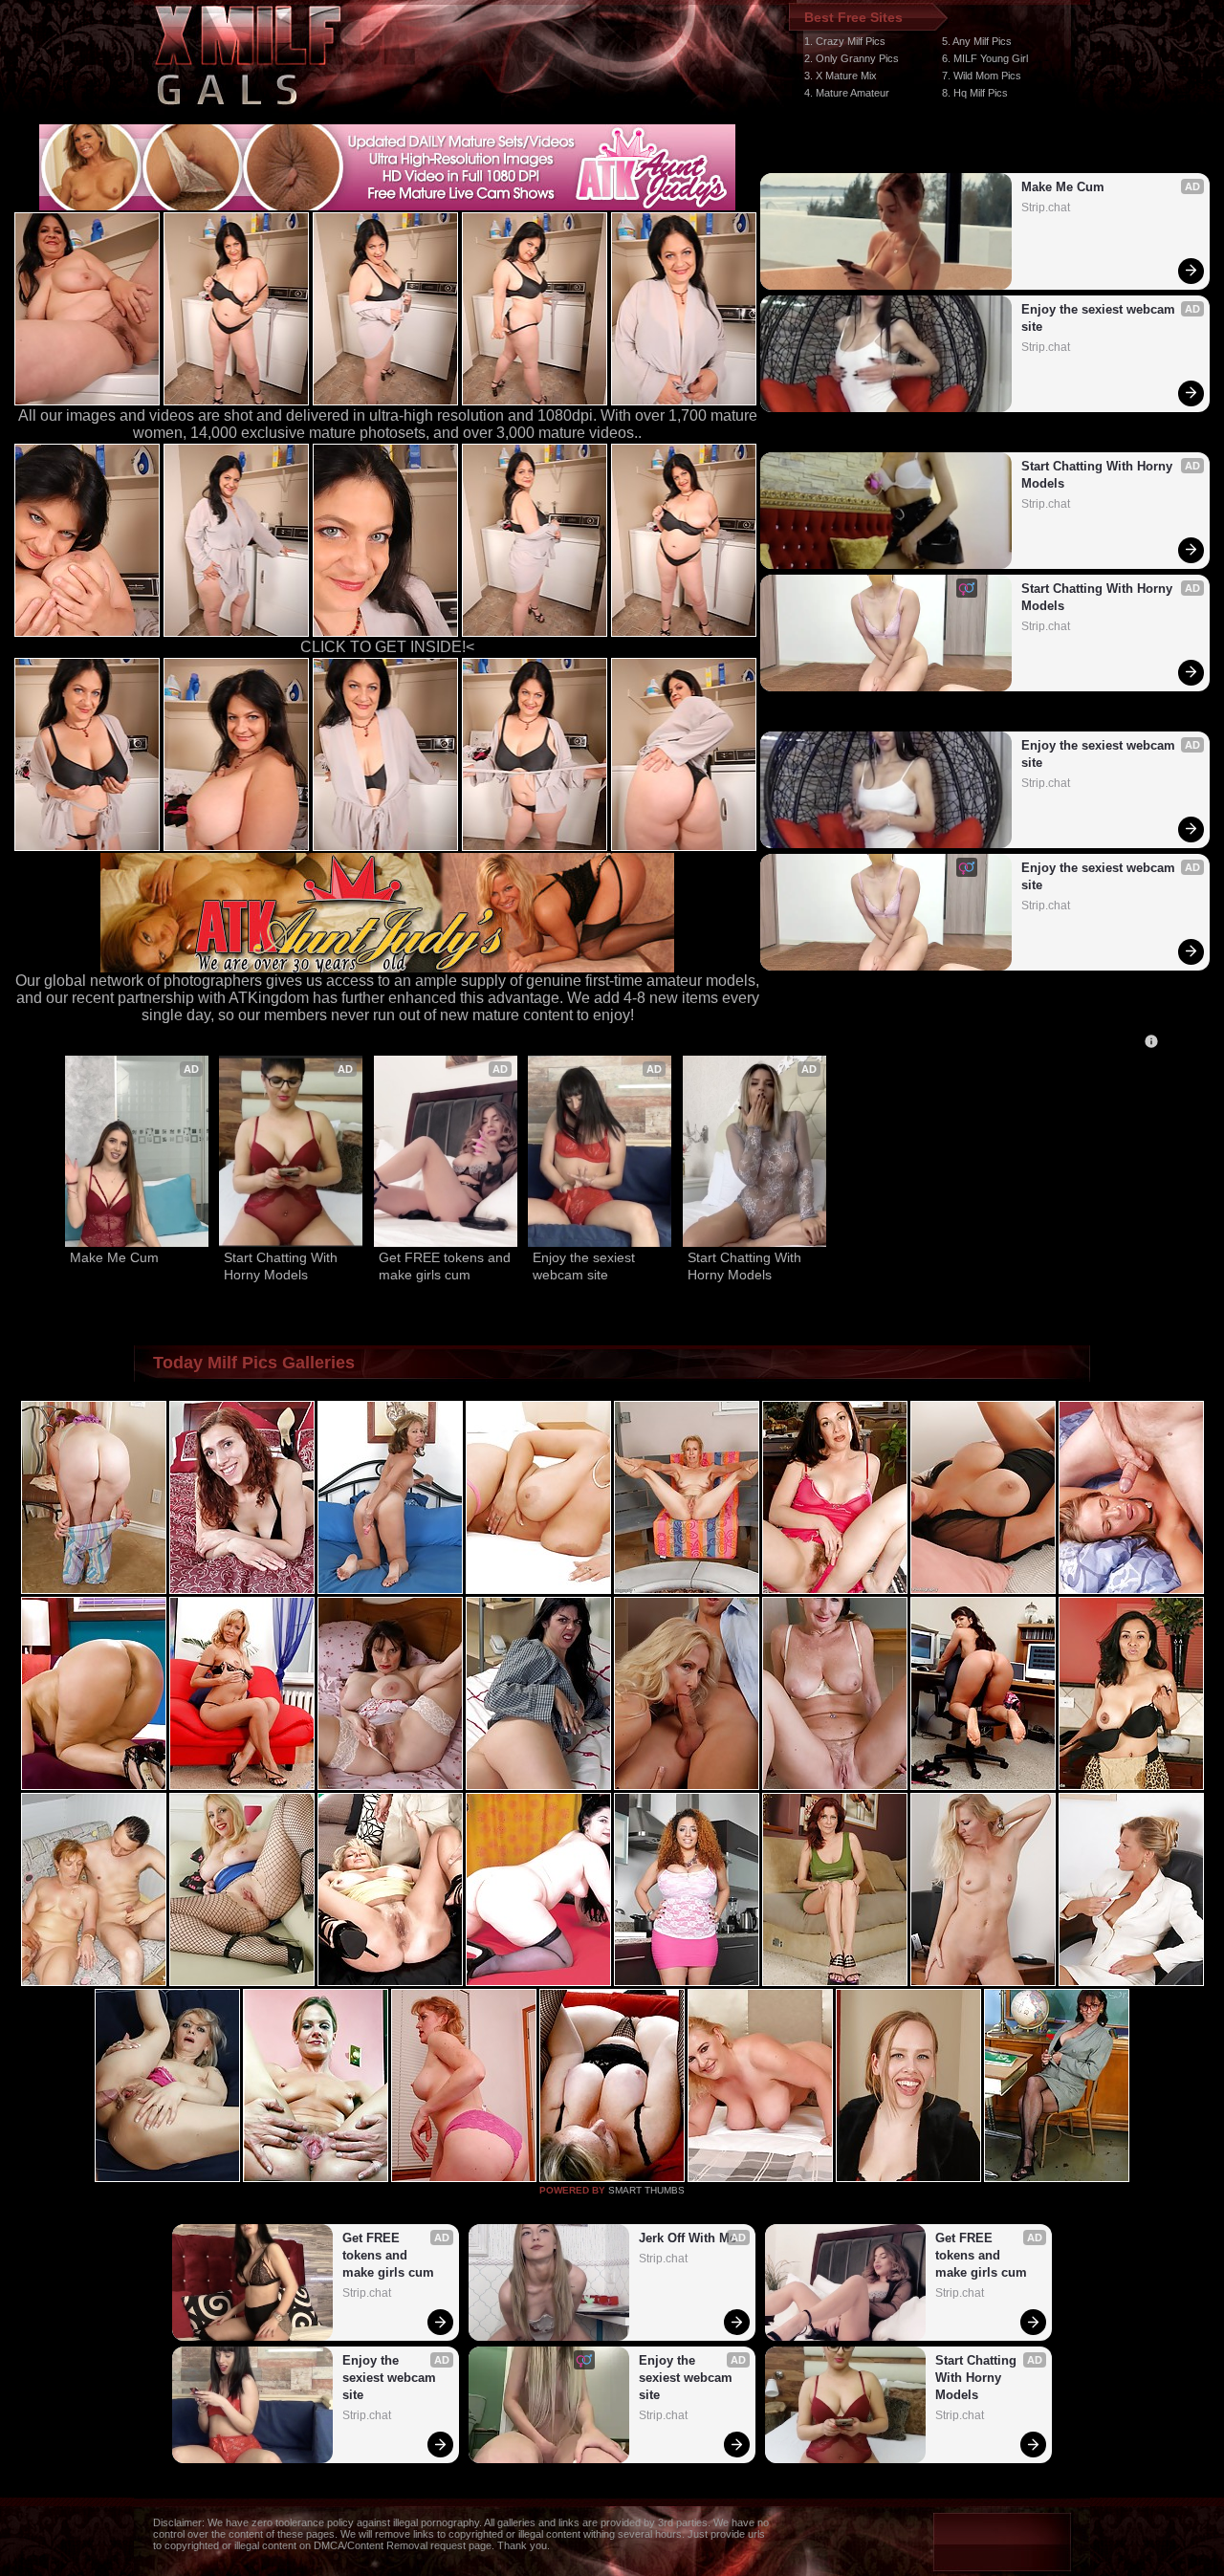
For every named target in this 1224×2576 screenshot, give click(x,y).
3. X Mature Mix (841, 76)
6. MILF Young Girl (985, 58)
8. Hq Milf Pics (975, 93)
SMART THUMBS (646, 2190)
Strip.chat (1046, 207)
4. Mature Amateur (847, 93)
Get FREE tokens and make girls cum (446, 1266)
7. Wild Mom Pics (982, 76)
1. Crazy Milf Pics (845, 41)
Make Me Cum (1063, 187)
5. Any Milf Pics (977, 41)
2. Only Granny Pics (852, 58)
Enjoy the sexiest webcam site (1100, 318)
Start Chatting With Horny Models (1099, 475)
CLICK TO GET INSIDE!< (387, 647)
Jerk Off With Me (688, 2238)
